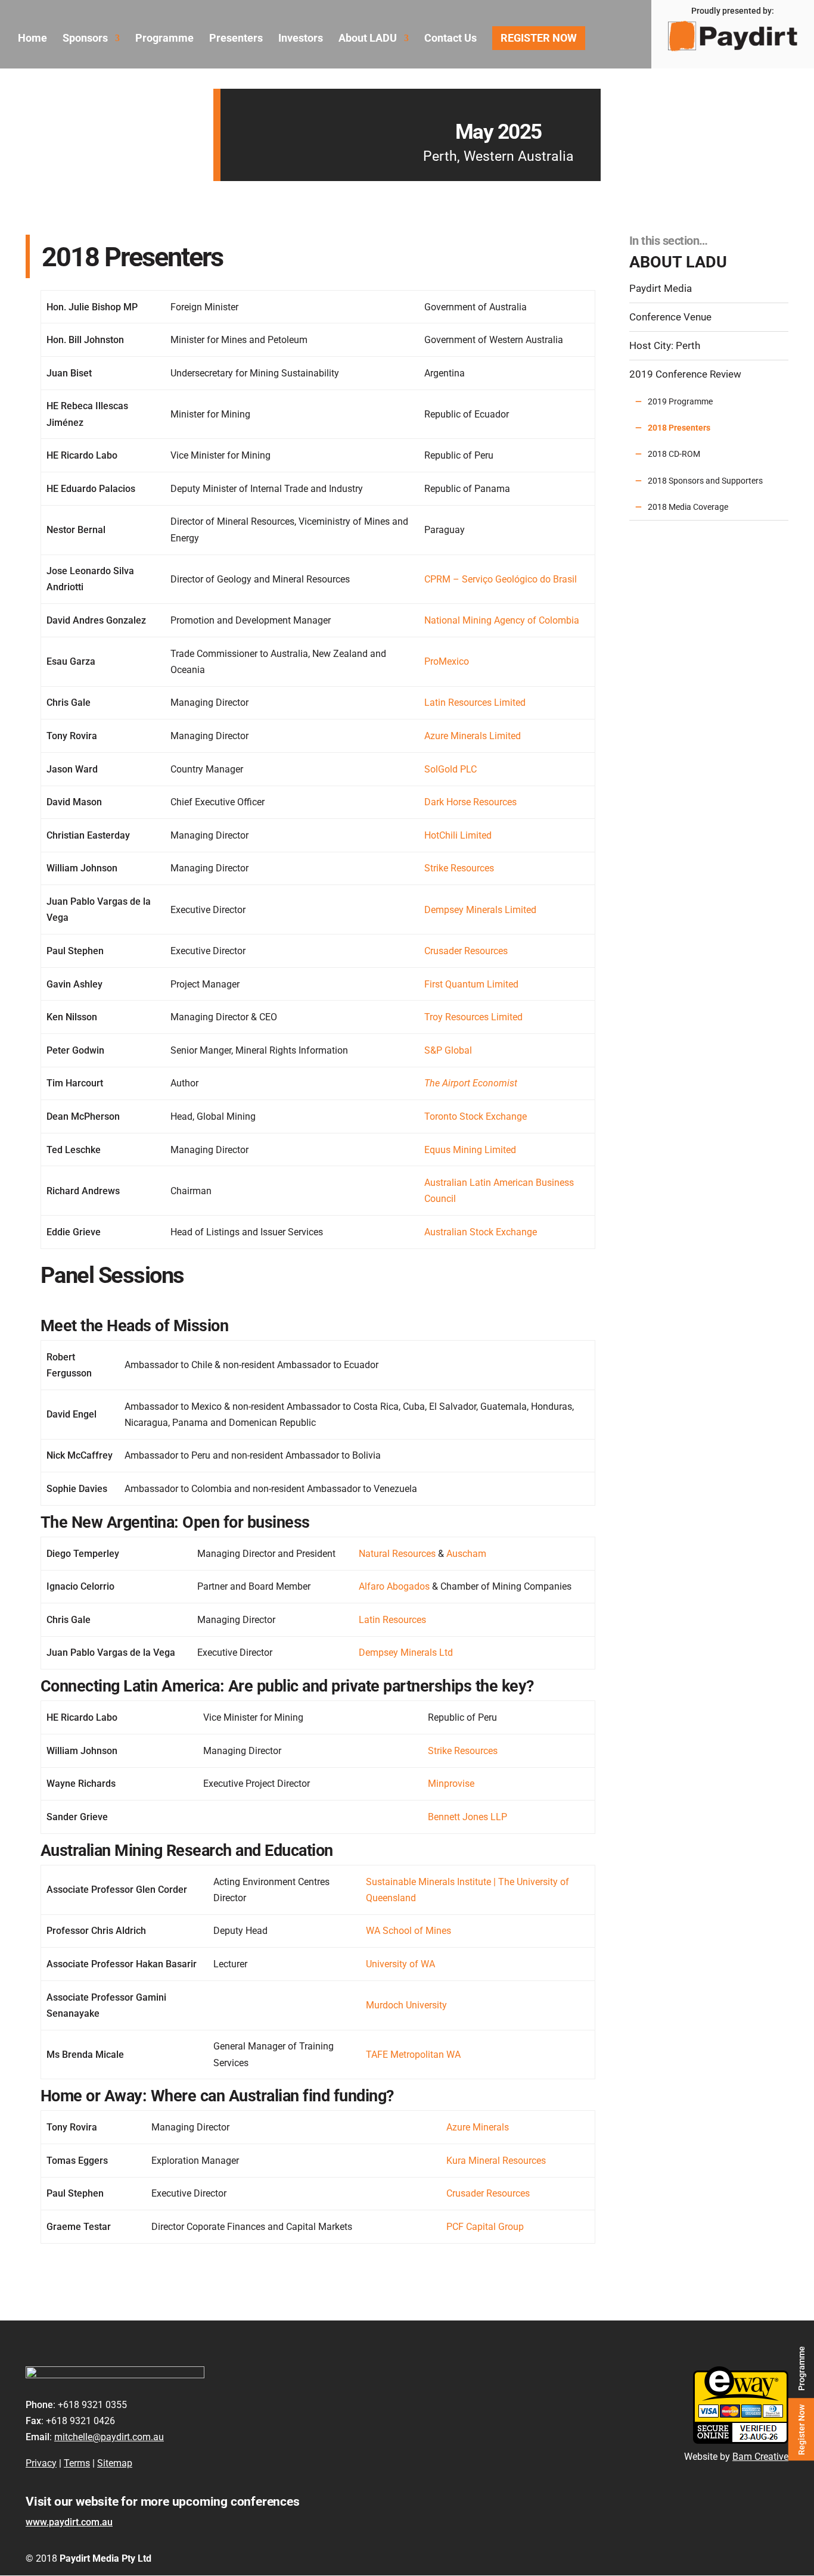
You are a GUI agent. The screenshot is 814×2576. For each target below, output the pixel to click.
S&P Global (448, 1050)
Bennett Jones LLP (467, 1817)
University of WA (400, 1964)
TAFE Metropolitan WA (413, 2055)
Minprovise (451, 1784)
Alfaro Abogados (394, 1586)
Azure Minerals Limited (473, 736)
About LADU (368, 39)
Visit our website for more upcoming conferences (163, 2502)
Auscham (466, 1554)
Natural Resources (397, 1554)
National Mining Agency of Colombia (502, 620)
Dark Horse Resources (470, 802)
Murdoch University (406, 2005)
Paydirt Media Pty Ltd (105, 2558)
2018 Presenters (679, 428)
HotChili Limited (458, 835)
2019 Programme (680, 401)
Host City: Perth (665, 346)
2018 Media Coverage (688, 507)
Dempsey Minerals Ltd (406, 1653)
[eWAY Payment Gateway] (741, 2440)
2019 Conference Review (685, 374)
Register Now (801, 2429)
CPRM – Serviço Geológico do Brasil (501, 579)
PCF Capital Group (485, 2227)
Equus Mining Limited (470, 1150)
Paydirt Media (661, 289)
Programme (801, 2368)
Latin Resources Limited (475, 703)
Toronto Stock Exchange (476, 1116)
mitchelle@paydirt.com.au (109, 2437)
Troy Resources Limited (473, 1017)
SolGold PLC (451, 769)
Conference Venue (670, 317)
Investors (301, 39)
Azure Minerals (478, 2127)
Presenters (236, 39)
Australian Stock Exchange (481, 1232)
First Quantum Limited (471, 984)
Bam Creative (760, 2457)
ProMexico (447, 661)
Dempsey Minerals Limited (480, 910)
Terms (77, 2463)
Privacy (41, 2463)
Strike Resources (459, 868)
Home (32, 39)
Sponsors (85, 39)
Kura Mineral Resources (496, 2161)
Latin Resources (392, 1620)
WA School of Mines (408, 1931)
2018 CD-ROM (674, 454)
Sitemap (115, 2463)
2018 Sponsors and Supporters (705, 481)
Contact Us (451, 39)
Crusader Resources (466, 951)
